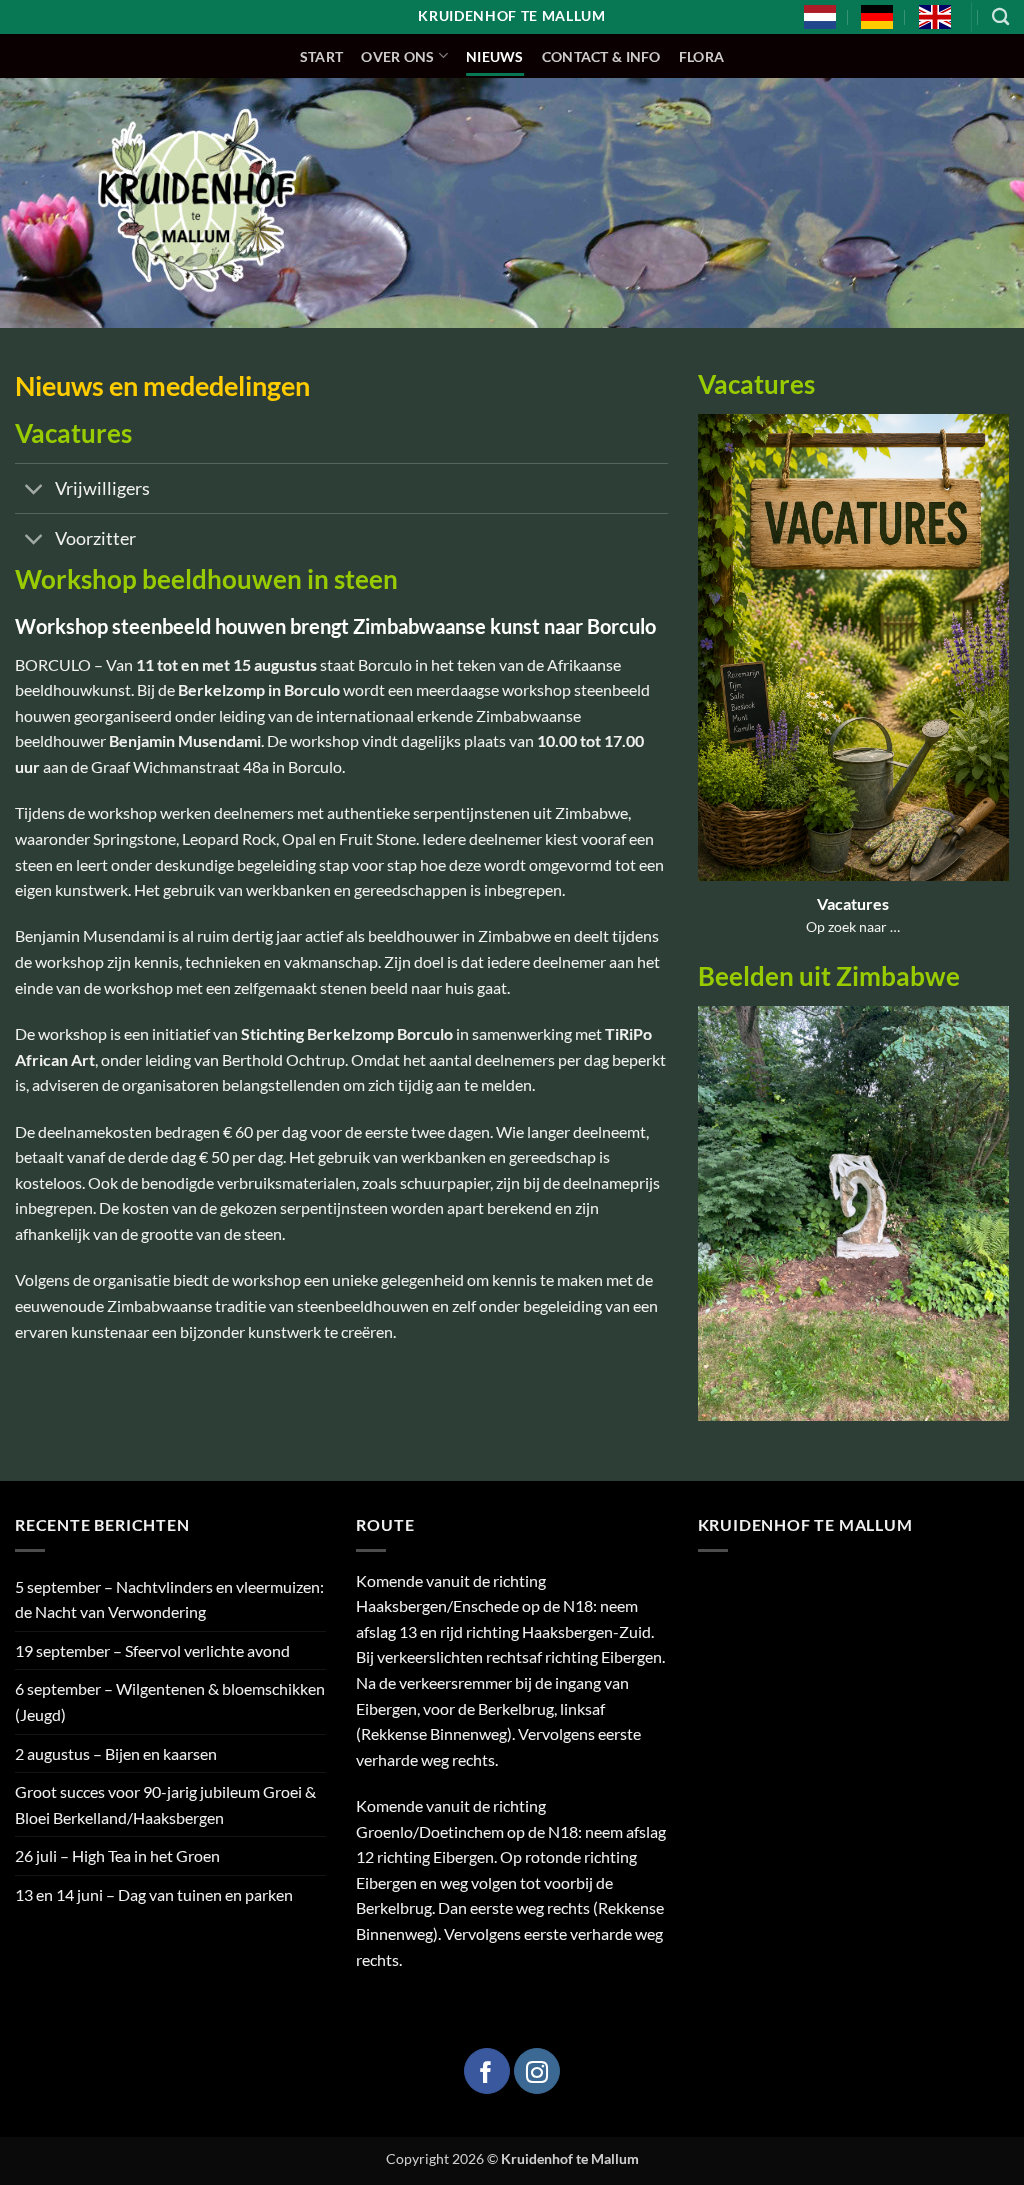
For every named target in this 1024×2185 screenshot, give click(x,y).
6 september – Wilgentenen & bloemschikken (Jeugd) (170, 1701)
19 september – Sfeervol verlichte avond (152, 1650)
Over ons (397, 56)
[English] (935, 17)
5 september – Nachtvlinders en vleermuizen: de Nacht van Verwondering (169, 1599)
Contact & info (601, 56)
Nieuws (495, 56)
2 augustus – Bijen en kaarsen (116, 1753)
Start (321, 56)
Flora (701, 56)
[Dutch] (820, 17)
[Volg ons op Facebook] (487, 2071)
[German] (877, 17)
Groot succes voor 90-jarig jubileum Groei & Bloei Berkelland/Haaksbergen (165, 1804)
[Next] (998, 1226)
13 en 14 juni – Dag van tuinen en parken (154, 1894)
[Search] (1000, 17)
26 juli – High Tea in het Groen (117, 1855)
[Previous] (709, 1226)
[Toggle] (34, 490)
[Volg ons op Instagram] (537, 2071)
